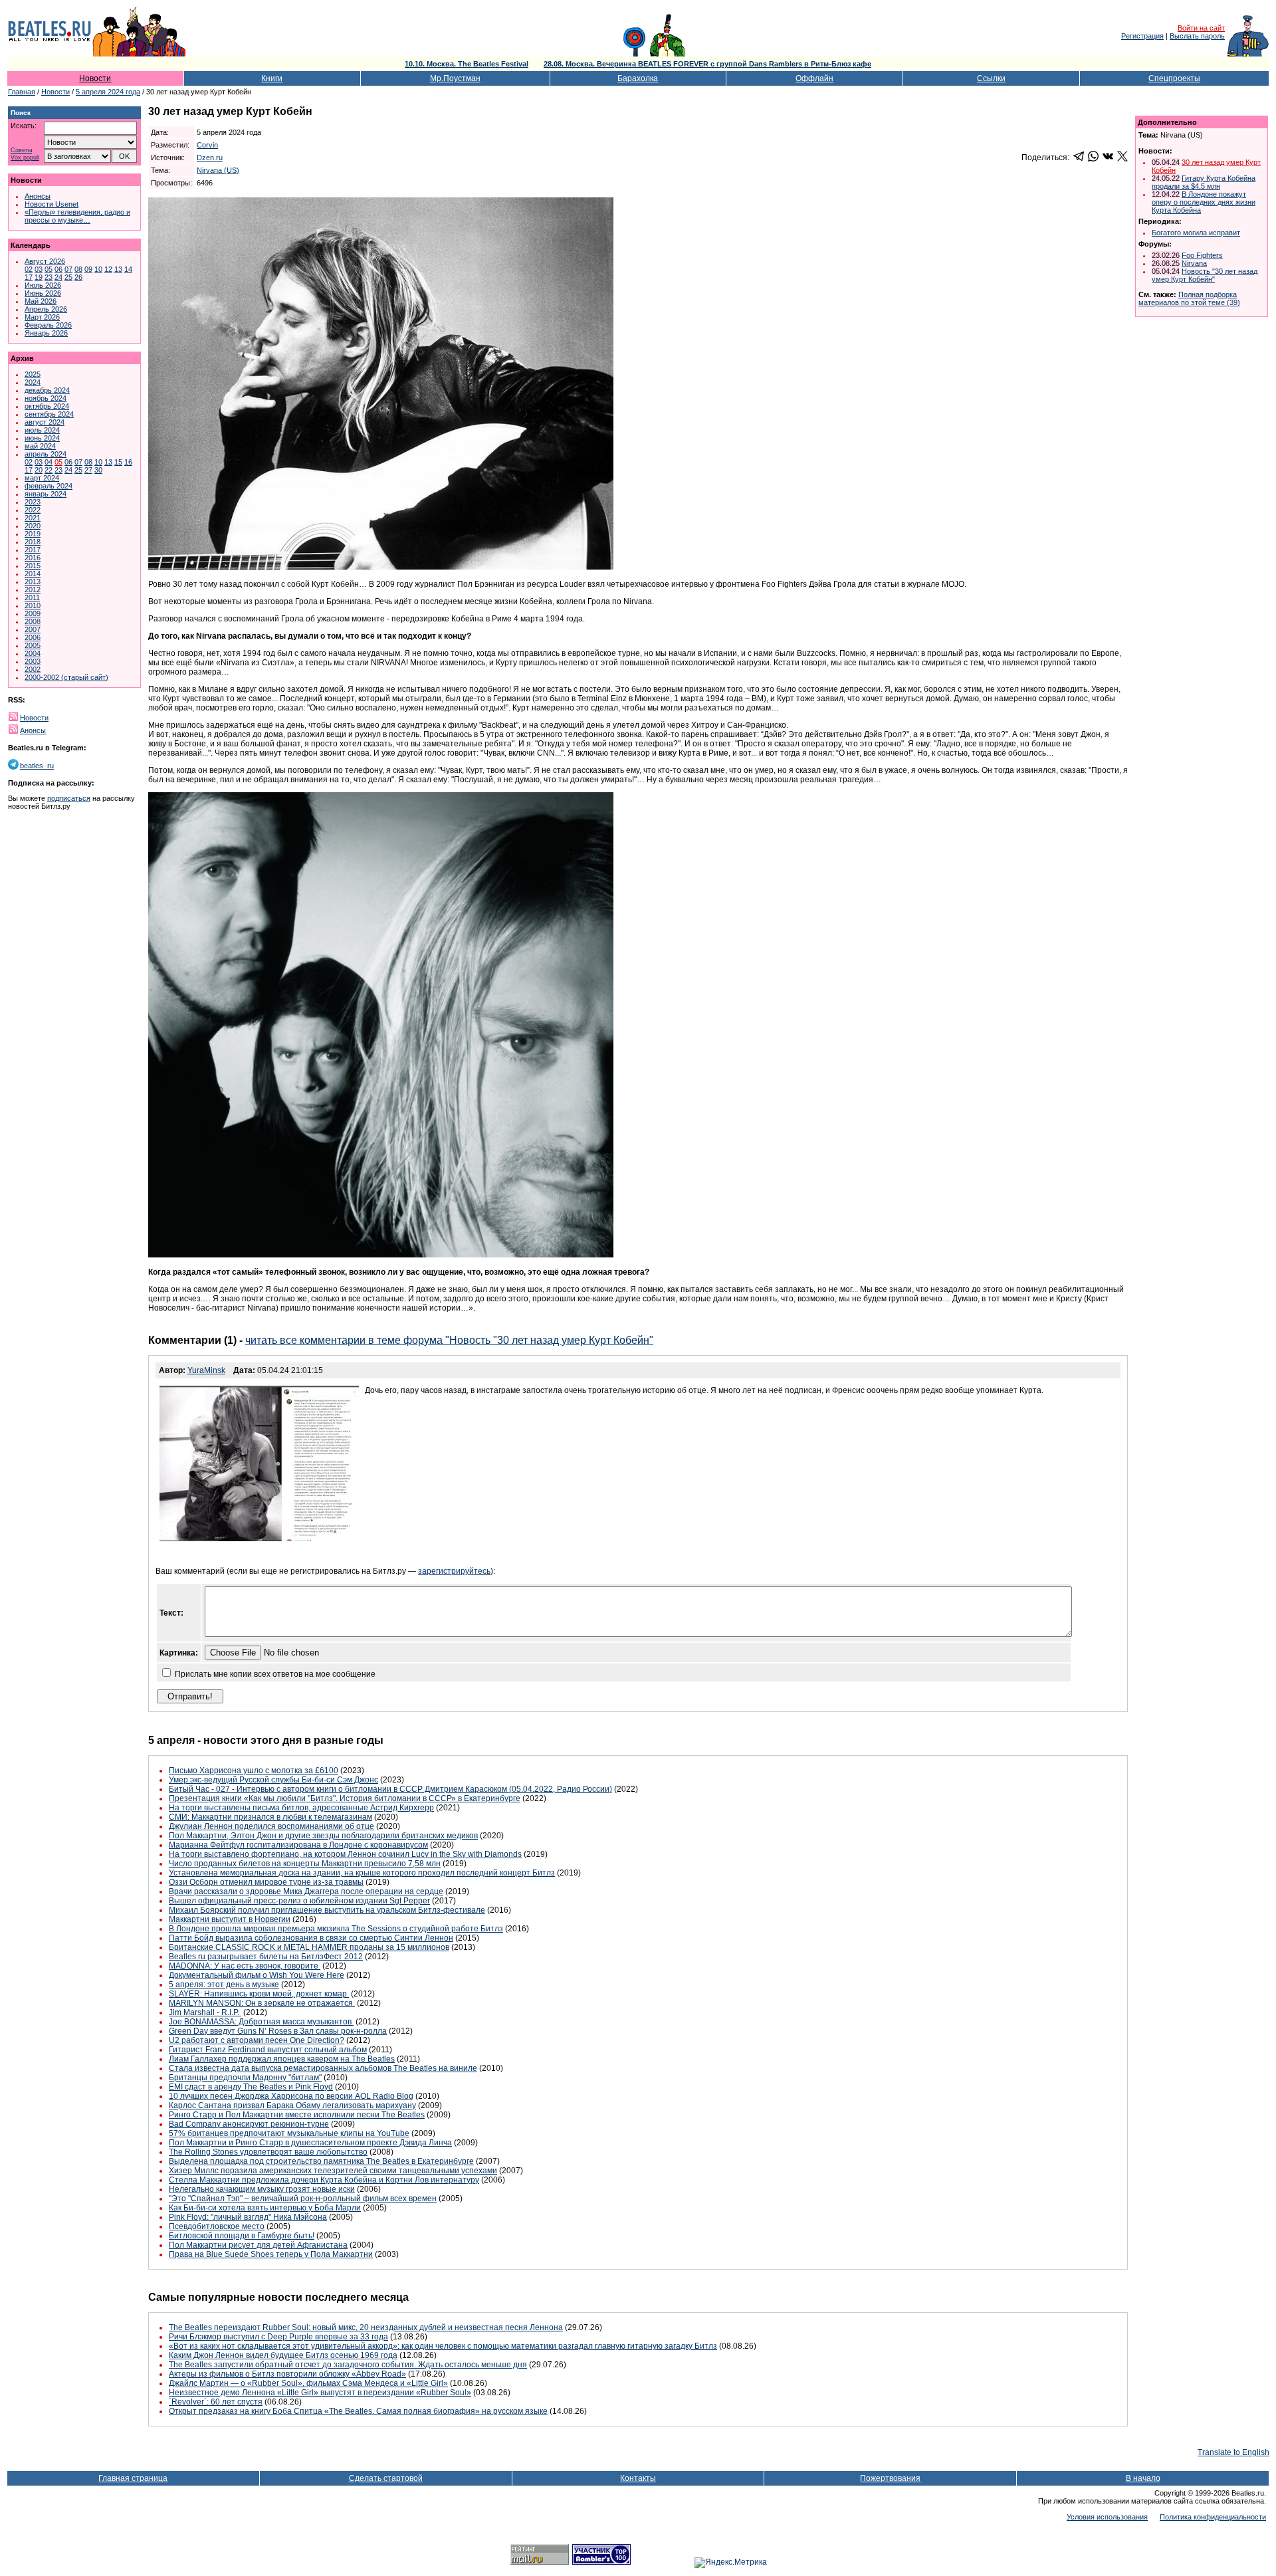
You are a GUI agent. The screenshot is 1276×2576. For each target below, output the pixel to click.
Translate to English (1233, 2452)
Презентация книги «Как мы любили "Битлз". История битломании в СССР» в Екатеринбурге (345, 1798)
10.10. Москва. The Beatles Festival (467, 64)
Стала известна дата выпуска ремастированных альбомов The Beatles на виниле (323, 2068)
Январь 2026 (46, 333)
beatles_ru (37, 766)
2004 (33, 653)
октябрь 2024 (47, 406)
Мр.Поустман (455, 78)
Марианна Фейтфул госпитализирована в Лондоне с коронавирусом (298, 1845)
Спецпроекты (1174, 78)
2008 (33, 621)
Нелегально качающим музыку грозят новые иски (262, 2189)
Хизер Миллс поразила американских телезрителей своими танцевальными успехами (333, 2171)
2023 (33, 502)
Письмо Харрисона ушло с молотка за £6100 (254, 1771)
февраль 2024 (49, 486)
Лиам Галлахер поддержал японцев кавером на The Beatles (282, 2059)
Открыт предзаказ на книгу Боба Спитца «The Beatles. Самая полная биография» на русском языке (358, 2411)
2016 (33, 558)
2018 (33, 542)
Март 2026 (42, 317)
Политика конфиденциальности (1213, 2517)
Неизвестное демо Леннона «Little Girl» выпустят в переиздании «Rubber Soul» (320, 2393)
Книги (272, 78)
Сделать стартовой (386, 2478)
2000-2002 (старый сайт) (66, 677)
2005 (33, 645)
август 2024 (45, 422)
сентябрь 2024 (49, 414)
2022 (33, 510)
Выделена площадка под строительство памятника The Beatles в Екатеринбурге (321, 2161)
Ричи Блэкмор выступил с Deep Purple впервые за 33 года (278, 2337)
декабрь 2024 (47, 390)
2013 (33, 582)
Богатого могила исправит (1196, 233)
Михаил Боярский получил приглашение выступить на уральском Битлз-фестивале (327, 1910)
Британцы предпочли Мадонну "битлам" (245, 2078)
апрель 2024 (46, 454)
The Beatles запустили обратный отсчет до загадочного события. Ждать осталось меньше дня (348, 2365)
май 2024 (40, 446)
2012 (33, 590)
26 (78, 277)
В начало (1143, 2478)
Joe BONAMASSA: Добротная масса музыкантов (261, 2022)
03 (39, 269)
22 (49, 470)
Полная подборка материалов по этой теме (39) (1189, 298)
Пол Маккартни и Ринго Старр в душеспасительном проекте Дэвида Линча (310, 2143)
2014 (33, 574)
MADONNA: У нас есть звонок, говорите (245, 1966)
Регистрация (1142, 36)
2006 (33, 637)
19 (39, 277)
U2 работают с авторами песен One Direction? (257, 2040)
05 (49, 269)
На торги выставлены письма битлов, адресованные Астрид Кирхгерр (301, 1808)
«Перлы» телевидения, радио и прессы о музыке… (77, 216)
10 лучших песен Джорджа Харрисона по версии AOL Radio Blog (291, 2096)
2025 (33, 374)
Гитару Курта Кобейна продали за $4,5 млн (1204, 182)
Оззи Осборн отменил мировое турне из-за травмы (266, 1882)
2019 (33, 534)
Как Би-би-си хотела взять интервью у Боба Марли (265, 2208)
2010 (33, 605)
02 (29, 269)
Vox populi (25, 158)
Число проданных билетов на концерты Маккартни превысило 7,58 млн (305, 1864)
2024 (33, 382)
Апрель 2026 (46, 309)
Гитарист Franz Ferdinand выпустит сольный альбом (268, 2050)
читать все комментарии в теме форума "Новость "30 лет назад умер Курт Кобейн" (449, 1340)
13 (118, 269)
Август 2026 (45, 261)
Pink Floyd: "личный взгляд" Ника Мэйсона (248, 2217)
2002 (33, 669)
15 (118, 462)
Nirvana (1194, 263)
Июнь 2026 (43, 293)
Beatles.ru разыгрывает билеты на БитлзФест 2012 (266, 1957)
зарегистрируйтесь (454, 1571)
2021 (33, 518)
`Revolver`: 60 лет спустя (216, 2402)
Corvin (207, 145)
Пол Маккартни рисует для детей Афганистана (258, 2245)
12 (108, 269)
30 (98, 470)
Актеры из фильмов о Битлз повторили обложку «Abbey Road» (287, 2374)
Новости (95, 78)
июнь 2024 (42, 438)
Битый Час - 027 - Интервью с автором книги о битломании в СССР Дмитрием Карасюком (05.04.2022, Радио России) (390, 1789)
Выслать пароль (1197, 36)
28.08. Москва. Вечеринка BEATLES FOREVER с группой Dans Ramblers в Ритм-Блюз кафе (707, 64)
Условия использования (1107, 2517)
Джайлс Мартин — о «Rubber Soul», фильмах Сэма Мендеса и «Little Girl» (308, 2383)
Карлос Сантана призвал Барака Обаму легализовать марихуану (292, 2105)
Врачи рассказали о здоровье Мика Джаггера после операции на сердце (306, 1891)
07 (68, 269)
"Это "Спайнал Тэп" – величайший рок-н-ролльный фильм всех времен (303, 2199)
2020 (33, 526)
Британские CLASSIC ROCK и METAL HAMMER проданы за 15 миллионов (309, 1947)
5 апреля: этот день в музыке (224, 1985)
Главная (22, 92)
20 (39, 470)
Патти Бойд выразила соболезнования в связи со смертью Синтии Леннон (311, 1938)
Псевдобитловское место (217, 2226)
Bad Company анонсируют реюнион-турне (249, 2124)
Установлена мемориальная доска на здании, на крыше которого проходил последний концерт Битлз (362, 1873)
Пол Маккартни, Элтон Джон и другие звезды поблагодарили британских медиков (323, 1836)
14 (128, 269)
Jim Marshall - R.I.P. (205, 2012)
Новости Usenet (52, 204)
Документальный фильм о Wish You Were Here (257, 1975)
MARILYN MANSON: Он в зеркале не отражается (262, 2003)
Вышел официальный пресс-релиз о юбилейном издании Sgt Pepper (299, 1901)
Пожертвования (890, 2478)
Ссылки (991, 78)
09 (88, 269)
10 (98, 269)
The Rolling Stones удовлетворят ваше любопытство (268, 2152)
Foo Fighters (1202, 255)
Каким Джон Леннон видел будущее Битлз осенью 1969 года (283, 2355)
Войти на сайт (1201, 28)
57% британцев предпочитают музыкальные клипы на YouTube (289, 2133)
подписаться (69, 798)
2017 (33, 550)
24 (58, 277)
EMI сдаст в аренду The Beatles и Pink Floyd (251, 2087)
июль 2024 (42, 430)
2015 (33, 566)
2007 (33, 629)
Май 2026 (41, 301)
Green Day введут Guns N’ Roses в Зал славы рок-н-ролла (278, 2031)
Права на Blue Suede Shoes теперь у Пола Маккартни (271, 2254)
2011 (32, 597)
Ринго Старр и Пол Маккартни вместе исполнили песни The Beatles (297, 2115)
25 (68, 277)
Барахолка (638, 78)
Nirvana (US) (218, 170)
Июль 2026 (43, 285)
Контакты (638, 2478)
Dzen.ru (210, 158)
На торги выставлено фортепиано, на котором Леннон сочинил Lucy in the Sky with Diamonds (345, 1854)
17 (29, 277)
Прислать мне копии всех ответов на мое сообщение (275, 1674)
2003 (33, 661)
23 (49, 277)
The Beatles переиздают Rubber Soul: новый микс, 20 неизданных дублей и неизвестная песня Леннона (366, 2327)
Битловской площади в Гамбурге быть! (242, 2236)
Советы (21, 151)
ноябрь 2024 (46, 398)
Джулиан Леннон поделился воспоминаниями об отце (271, 1826)
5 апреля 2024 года (108, 92)
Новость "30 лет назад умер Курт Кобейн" (1205, 275)
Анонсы (38, 196)
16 (128, 462)
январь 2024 (46, 494)
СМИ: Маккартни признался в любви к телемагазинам (270, 1817)
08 (78, 269)
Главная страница (133, 2478)
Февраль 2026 (48, 325)
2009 (33, 613)
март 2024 (42, 478)
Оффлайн (814, 78)
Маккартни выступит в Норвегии (230, 1919)
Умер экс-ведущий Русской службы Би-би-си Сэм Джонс (273, 1780)
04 (49, 462)
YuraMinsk (206, 1370)
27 (88, 470)
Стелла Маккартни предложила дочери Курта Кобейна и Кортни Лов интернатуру (324, 2180)
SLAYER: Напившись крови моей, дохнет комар (259, 1994)
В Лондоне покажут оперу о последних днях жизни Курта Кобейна (1204, 202)
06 (58, 269)
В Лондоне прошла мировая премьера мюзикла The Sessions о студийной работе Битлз (336, 1929)
